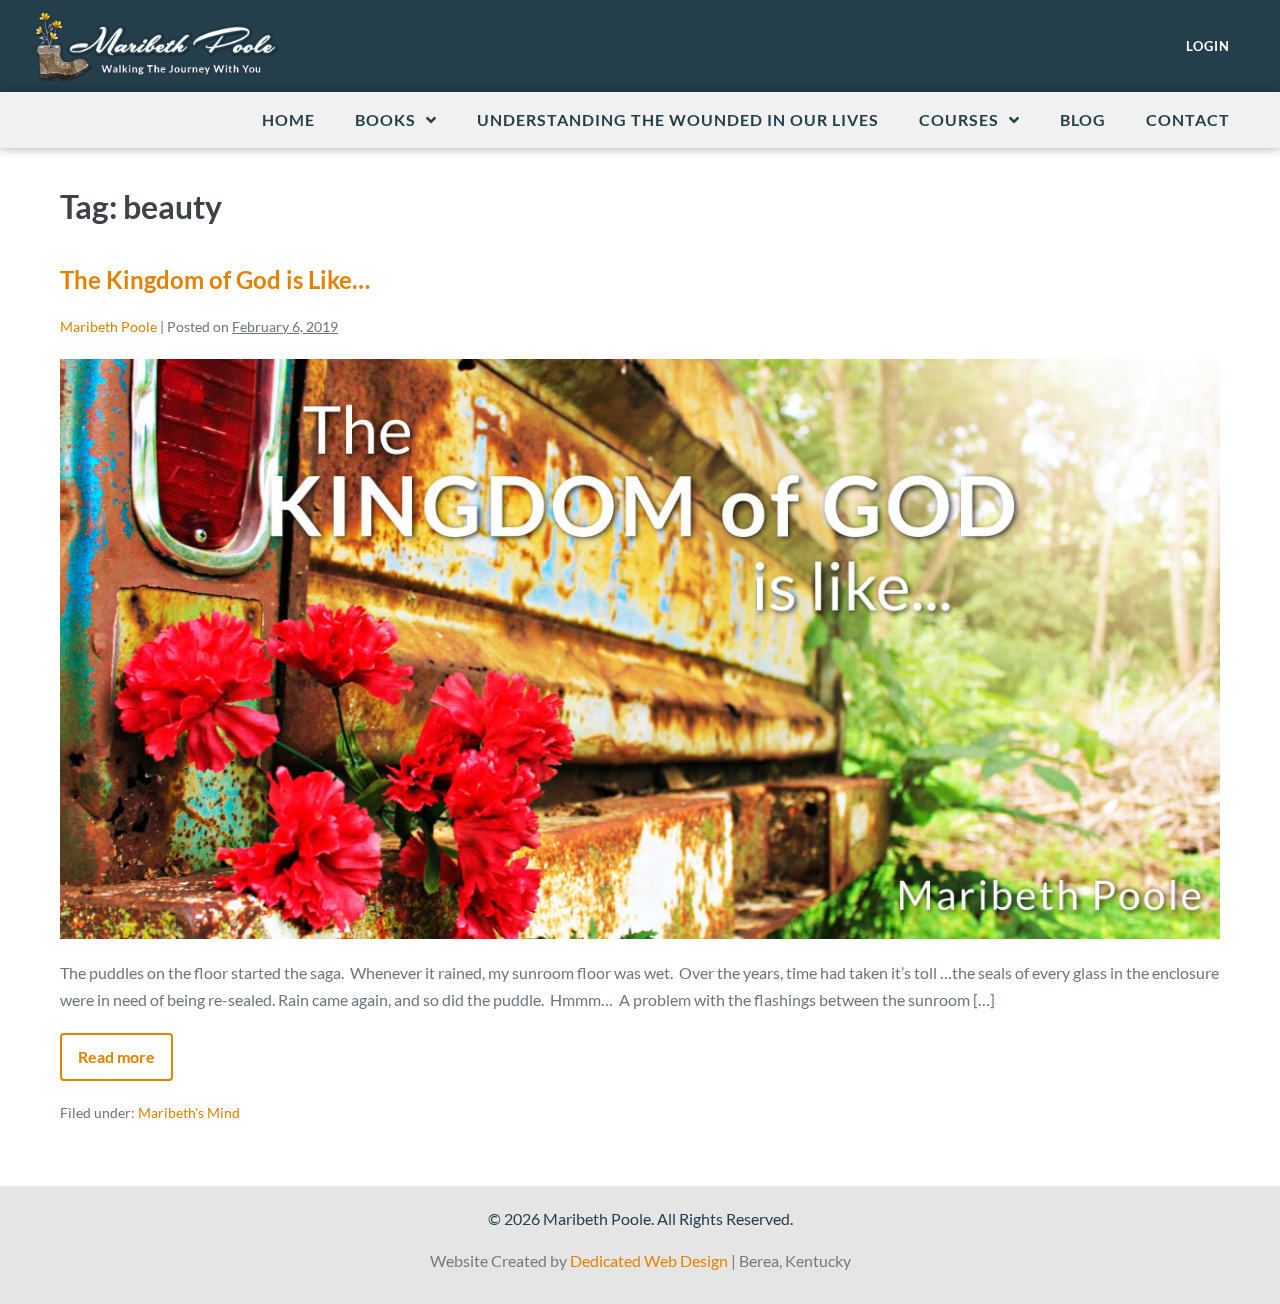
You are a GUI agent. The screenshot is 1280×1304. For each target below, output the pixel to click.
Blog (1083, 119)
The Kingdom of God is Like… (215, 279)
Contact (1188, 119)
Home (288, 119)
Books (385, 119)
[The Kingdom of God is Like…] (640, 649)
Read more (125, 1049)
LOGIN (1208, 46)
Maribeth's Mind (189, 1112)
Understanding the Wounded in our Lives (678, 119)
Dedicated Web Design (649, 1260)
